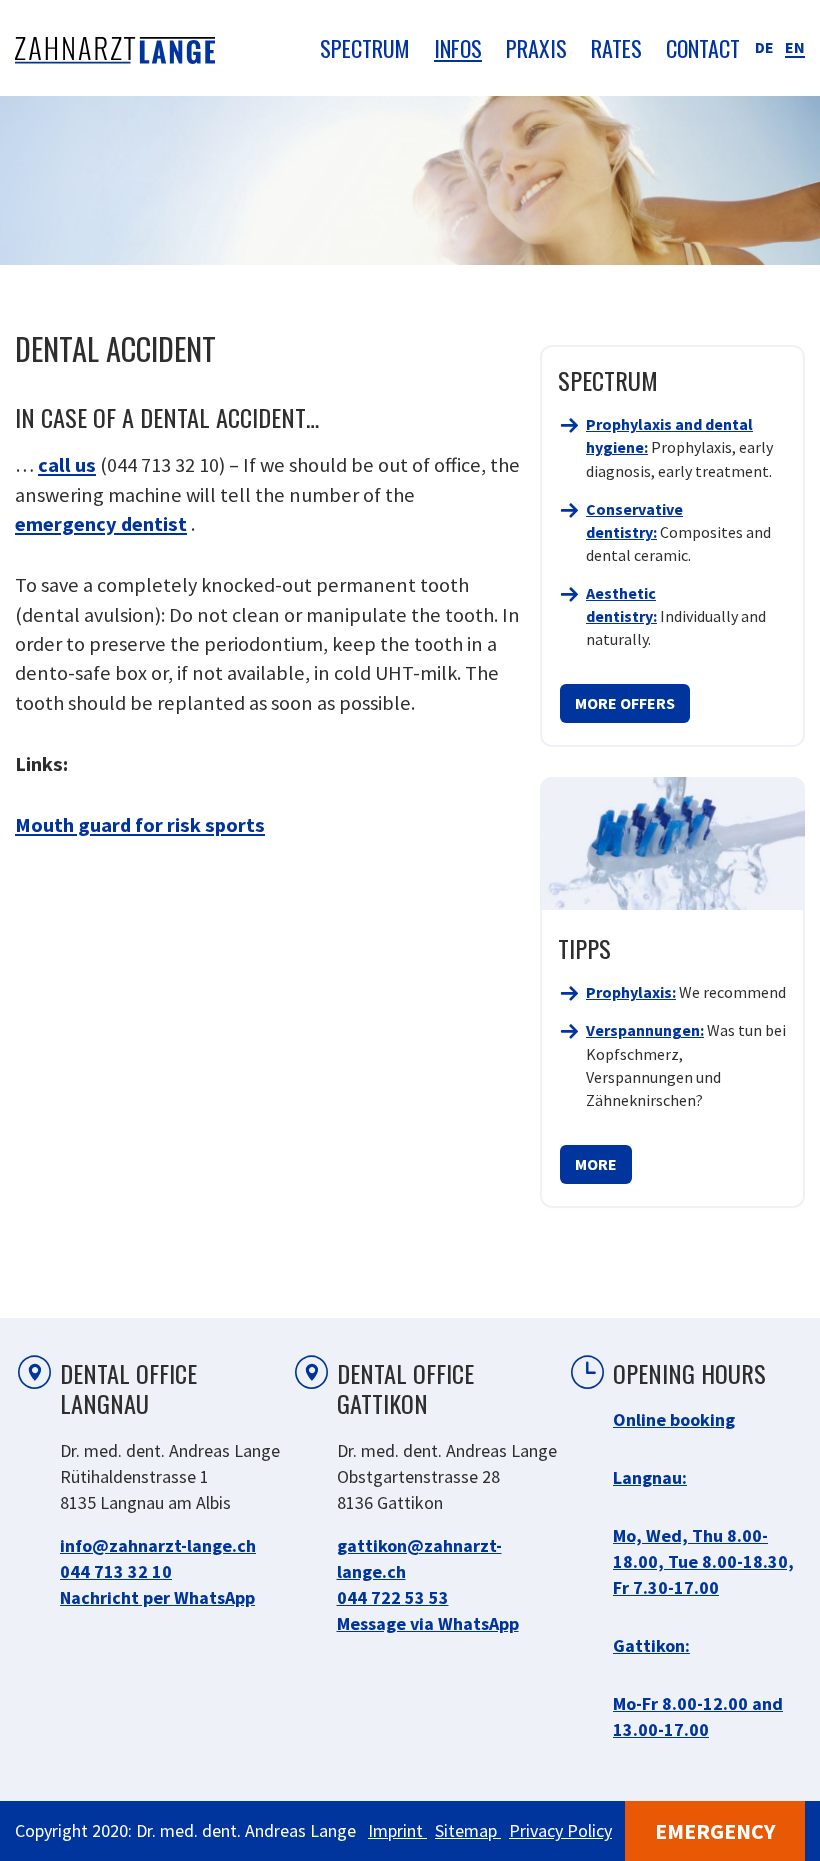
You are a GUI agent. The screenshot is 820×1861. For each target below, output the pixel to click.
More (596, 1164)
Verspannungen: (645, 1030)
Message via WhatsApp (428, 1623)
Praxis (536, 48)
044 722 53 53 (393, 1597)
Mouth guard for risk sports (140, 825)
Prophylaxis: (631, 992)
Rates (616, 48)
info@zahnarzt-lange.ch (158, 1545)
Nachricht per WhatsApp (157, 1597)
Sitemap (468, 1830)
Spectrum (365, 48)
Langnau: (650, 1477)
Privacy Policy (560, 1830)
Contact (703, 48)
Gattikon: (651, 1645)
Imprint (397, 1830)
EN (795, 47)
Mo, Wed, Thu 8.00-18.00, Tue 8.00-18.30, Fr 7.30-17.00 (703, 1561)
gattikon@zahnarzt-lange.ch (419, 1558)
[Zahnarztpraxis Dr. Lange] (115, 49)
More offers (625, 703)
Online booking (674, 1419)
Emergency (715, 1831)
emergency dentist (101, 524)
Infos (458, 48)
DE (764, 47)
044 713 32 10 (116, 1571)
